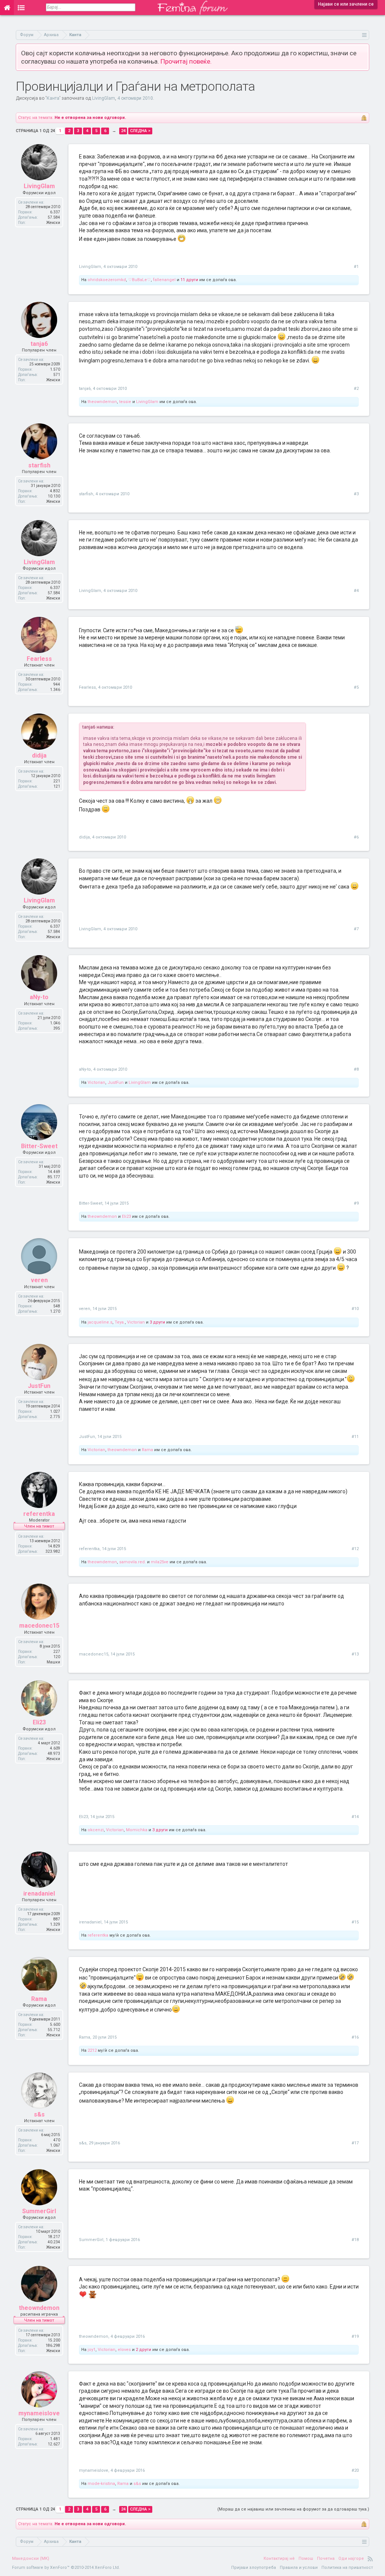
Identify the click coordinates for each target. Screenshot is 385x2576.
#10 (355, 1309)
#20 (355, 2470)
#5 (356, 687)
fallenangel (164, 280)
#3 (356, 494)
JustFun (116, 1083)
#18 (355, 2240)
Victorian (96, 1083)
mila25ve (160, 1562)
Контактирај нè (279, 2559)
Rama (147, 1450)
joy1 (92, 2350)
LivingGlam (104, 98)
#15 (355, 1922)
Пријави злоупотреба (254, 2568)
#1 (356, 267)
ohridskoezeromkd (107, 280)
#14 (355, 1817)
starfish (39, 465)
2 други (143, 2350)
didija (39, 755)
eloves (124, 2350)
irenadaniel (39, 1894)
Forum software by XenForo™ (66, 2568)
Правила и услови (299, 2568)
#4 (356, 591)
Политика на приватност (347, 2568)
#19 (355, 2336)
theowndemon (102, 402)
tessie (125, 402)
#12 (355, 1549)
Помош (306, 2559)
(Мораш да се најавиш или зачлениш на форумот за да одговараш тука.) (293, 2509)
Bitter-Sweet (39, 1146)
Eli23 (126, 1216)
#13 (355, 1654)
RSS (370, 2559)
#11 (355, 1437)
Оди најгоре (351, 2559)
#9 (356, 1203)
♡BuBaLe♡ (139, 280)
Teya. (120, 1322)
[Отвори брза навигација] (365, 35)
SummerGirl (39, 2211)
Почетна (326, 2559)
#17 (355, 2143)
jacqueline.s (100, 1322)
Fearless (39, 659)
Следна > (140, 131)
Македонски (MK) (31, 2559)
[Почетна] (7, 8)
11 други (189, 280)
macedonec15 (39, 1626)
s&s (39, 2114)
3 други (157, 1322)
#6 (356, 837)
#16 (355, 2037)
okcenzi (96, 1830)
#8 (356, 1069)
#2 (356, 389)
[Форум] (21, 8)
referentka (39, 1514)
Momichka (137, 1830)
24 (123, 131)
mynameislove (39, 2413)
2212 (92, 2050)
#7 (356, 929)
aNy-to (39, 997)
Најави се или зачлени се (346, 4)
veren (39, 1280)
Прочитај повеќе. (186, 61)
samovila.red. (133, 1562)
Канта (53, 98)
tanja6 (39, 344)
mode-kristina (101, 2484)
